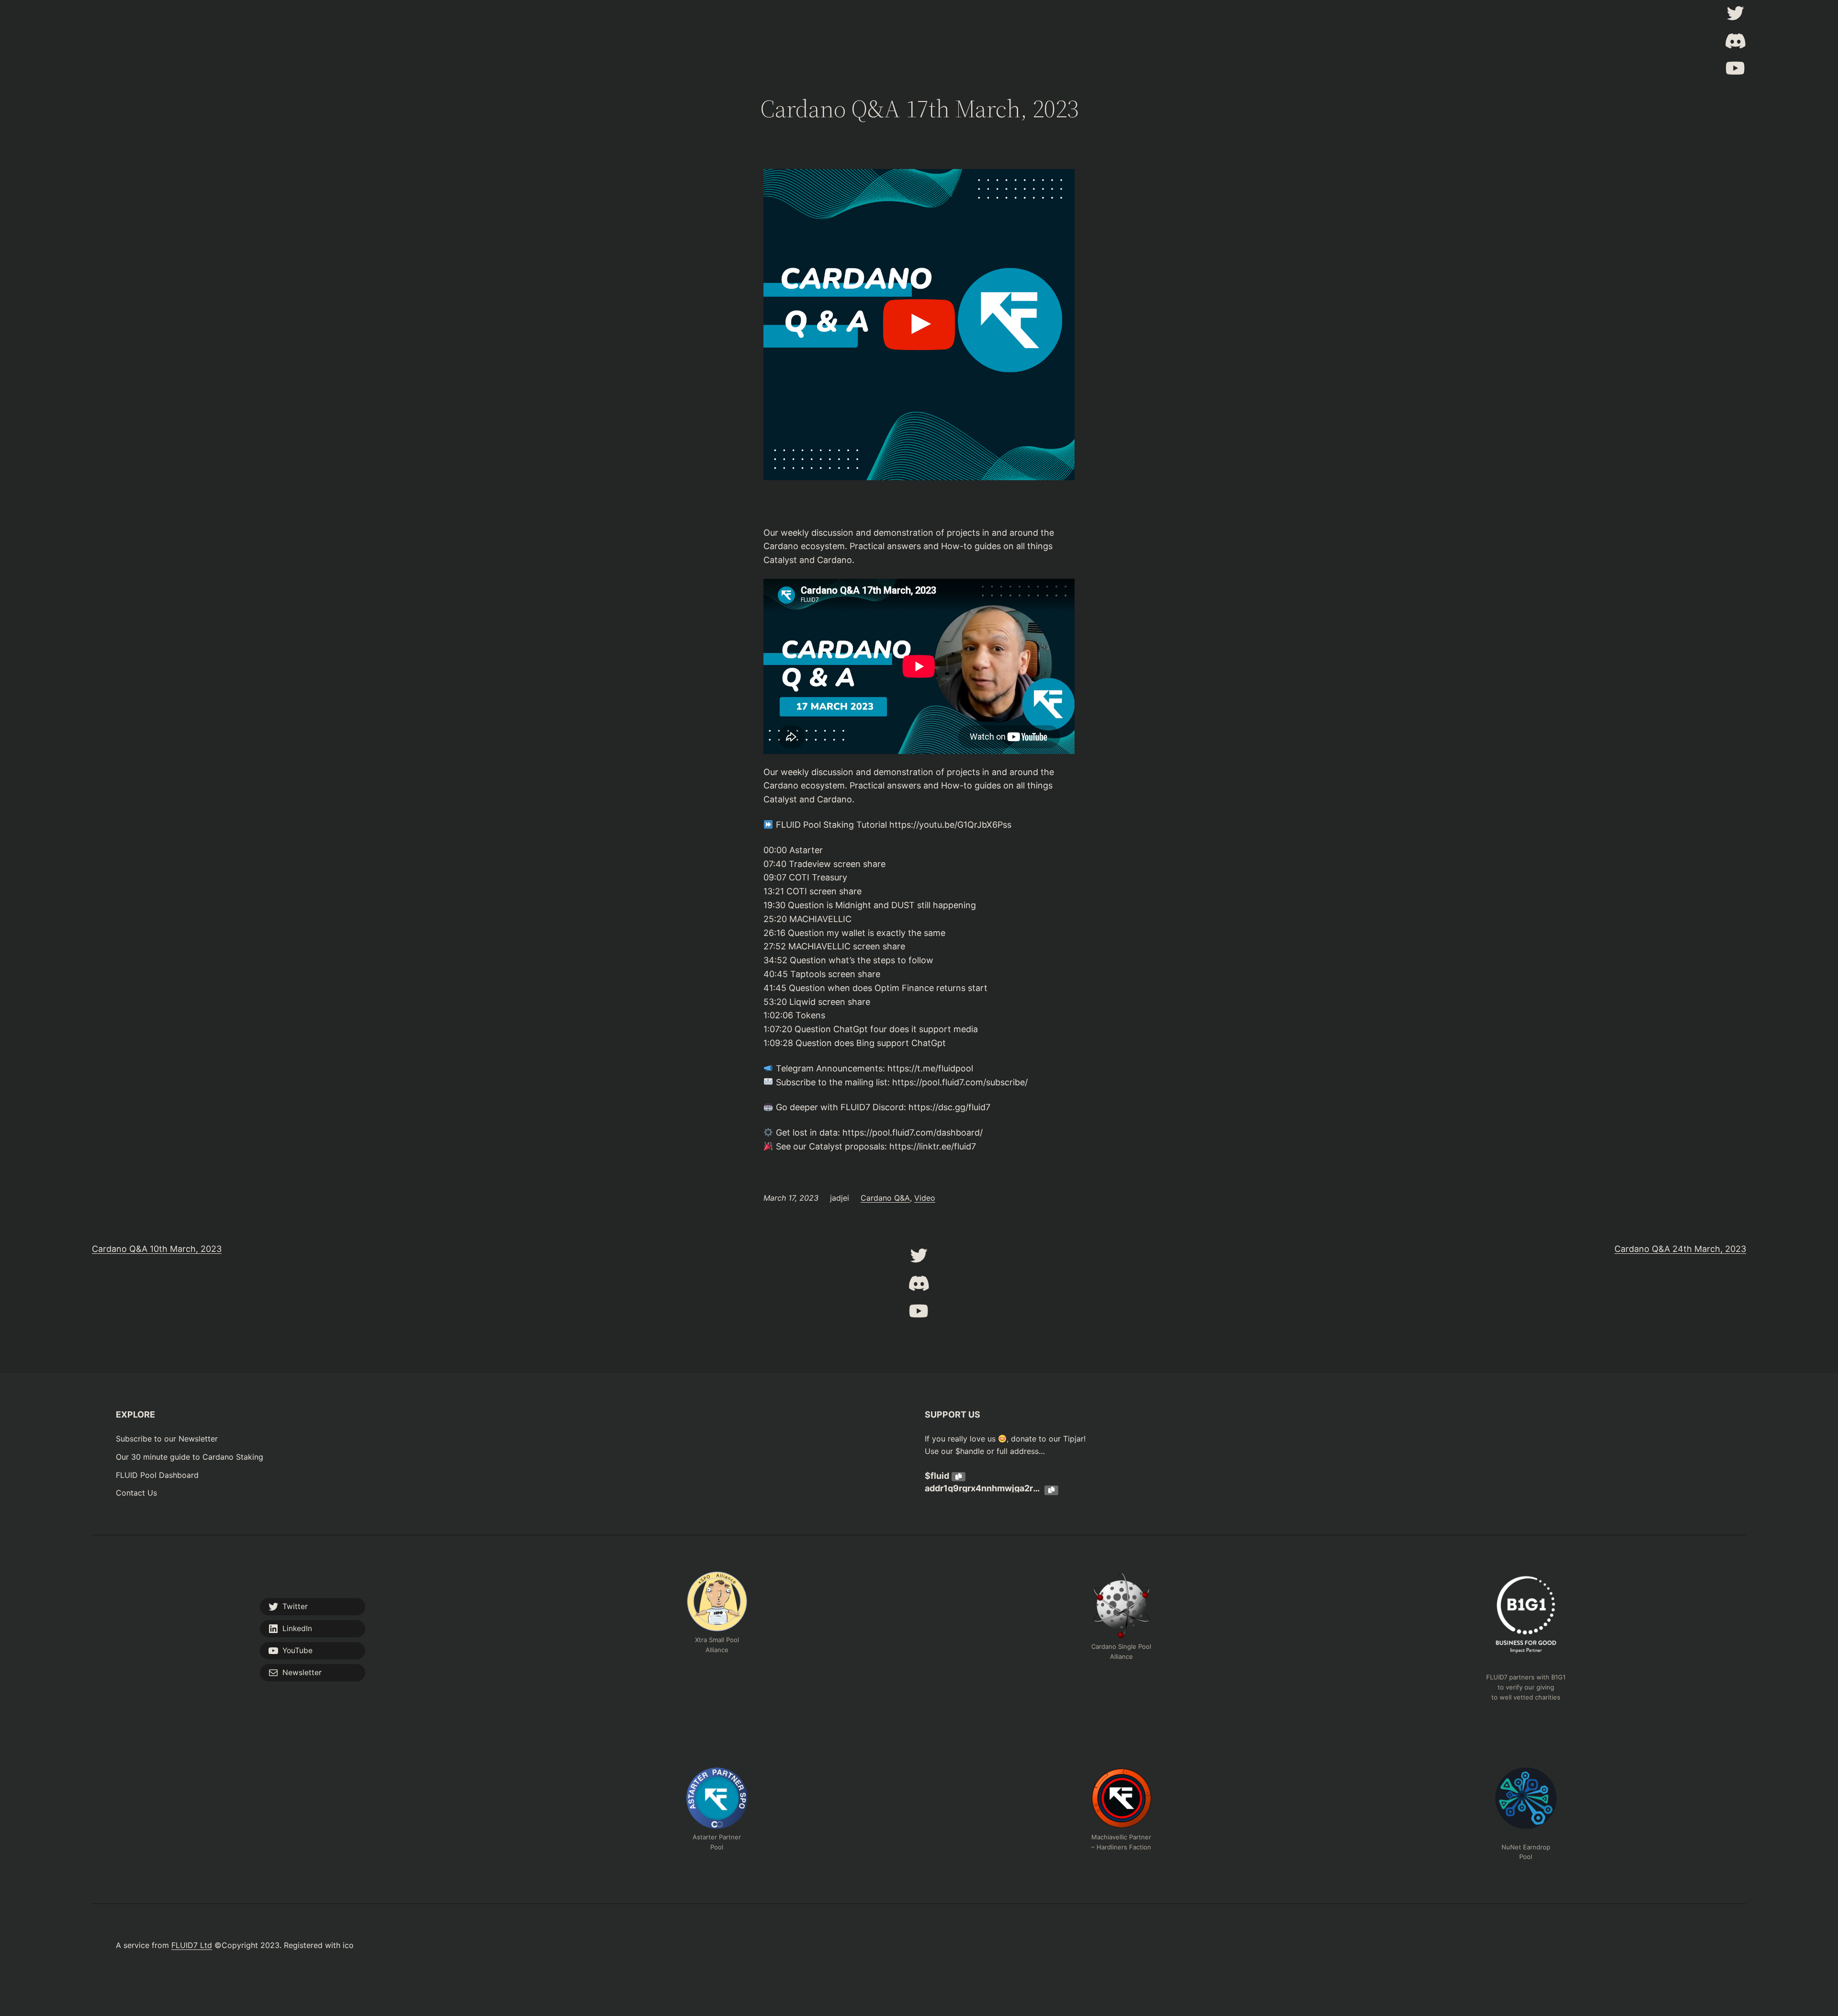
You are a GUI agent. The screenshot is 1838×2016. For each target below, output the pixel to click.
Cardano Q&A (885, 1198)
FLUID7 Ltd (192, 1945)
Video (925, 1198)
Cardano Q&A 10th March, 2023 (157, 1249)
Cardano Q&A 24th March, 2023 (1680, 1249)
